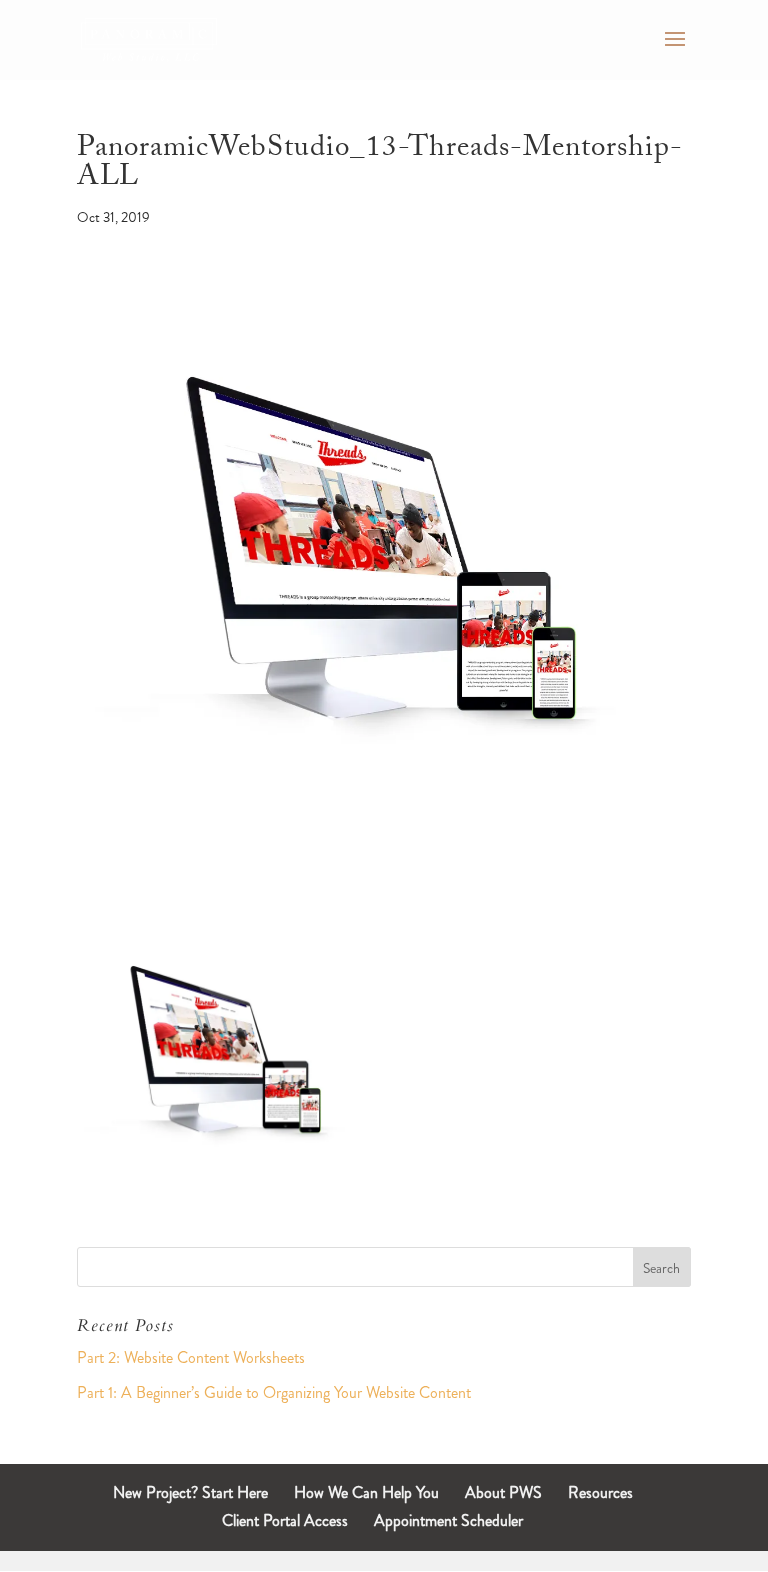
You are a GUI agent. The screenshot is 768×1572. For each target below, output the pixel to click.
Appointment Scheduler (448, 1520)
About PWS (503, 1492)
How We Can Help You (366, 1492)
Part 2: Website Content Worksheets (191, 1357)
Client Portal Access (285, 1520)
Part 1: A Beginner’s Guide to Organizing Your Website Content (274, 1392)
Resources (600, 1492)
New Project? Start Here (190, 1492)
